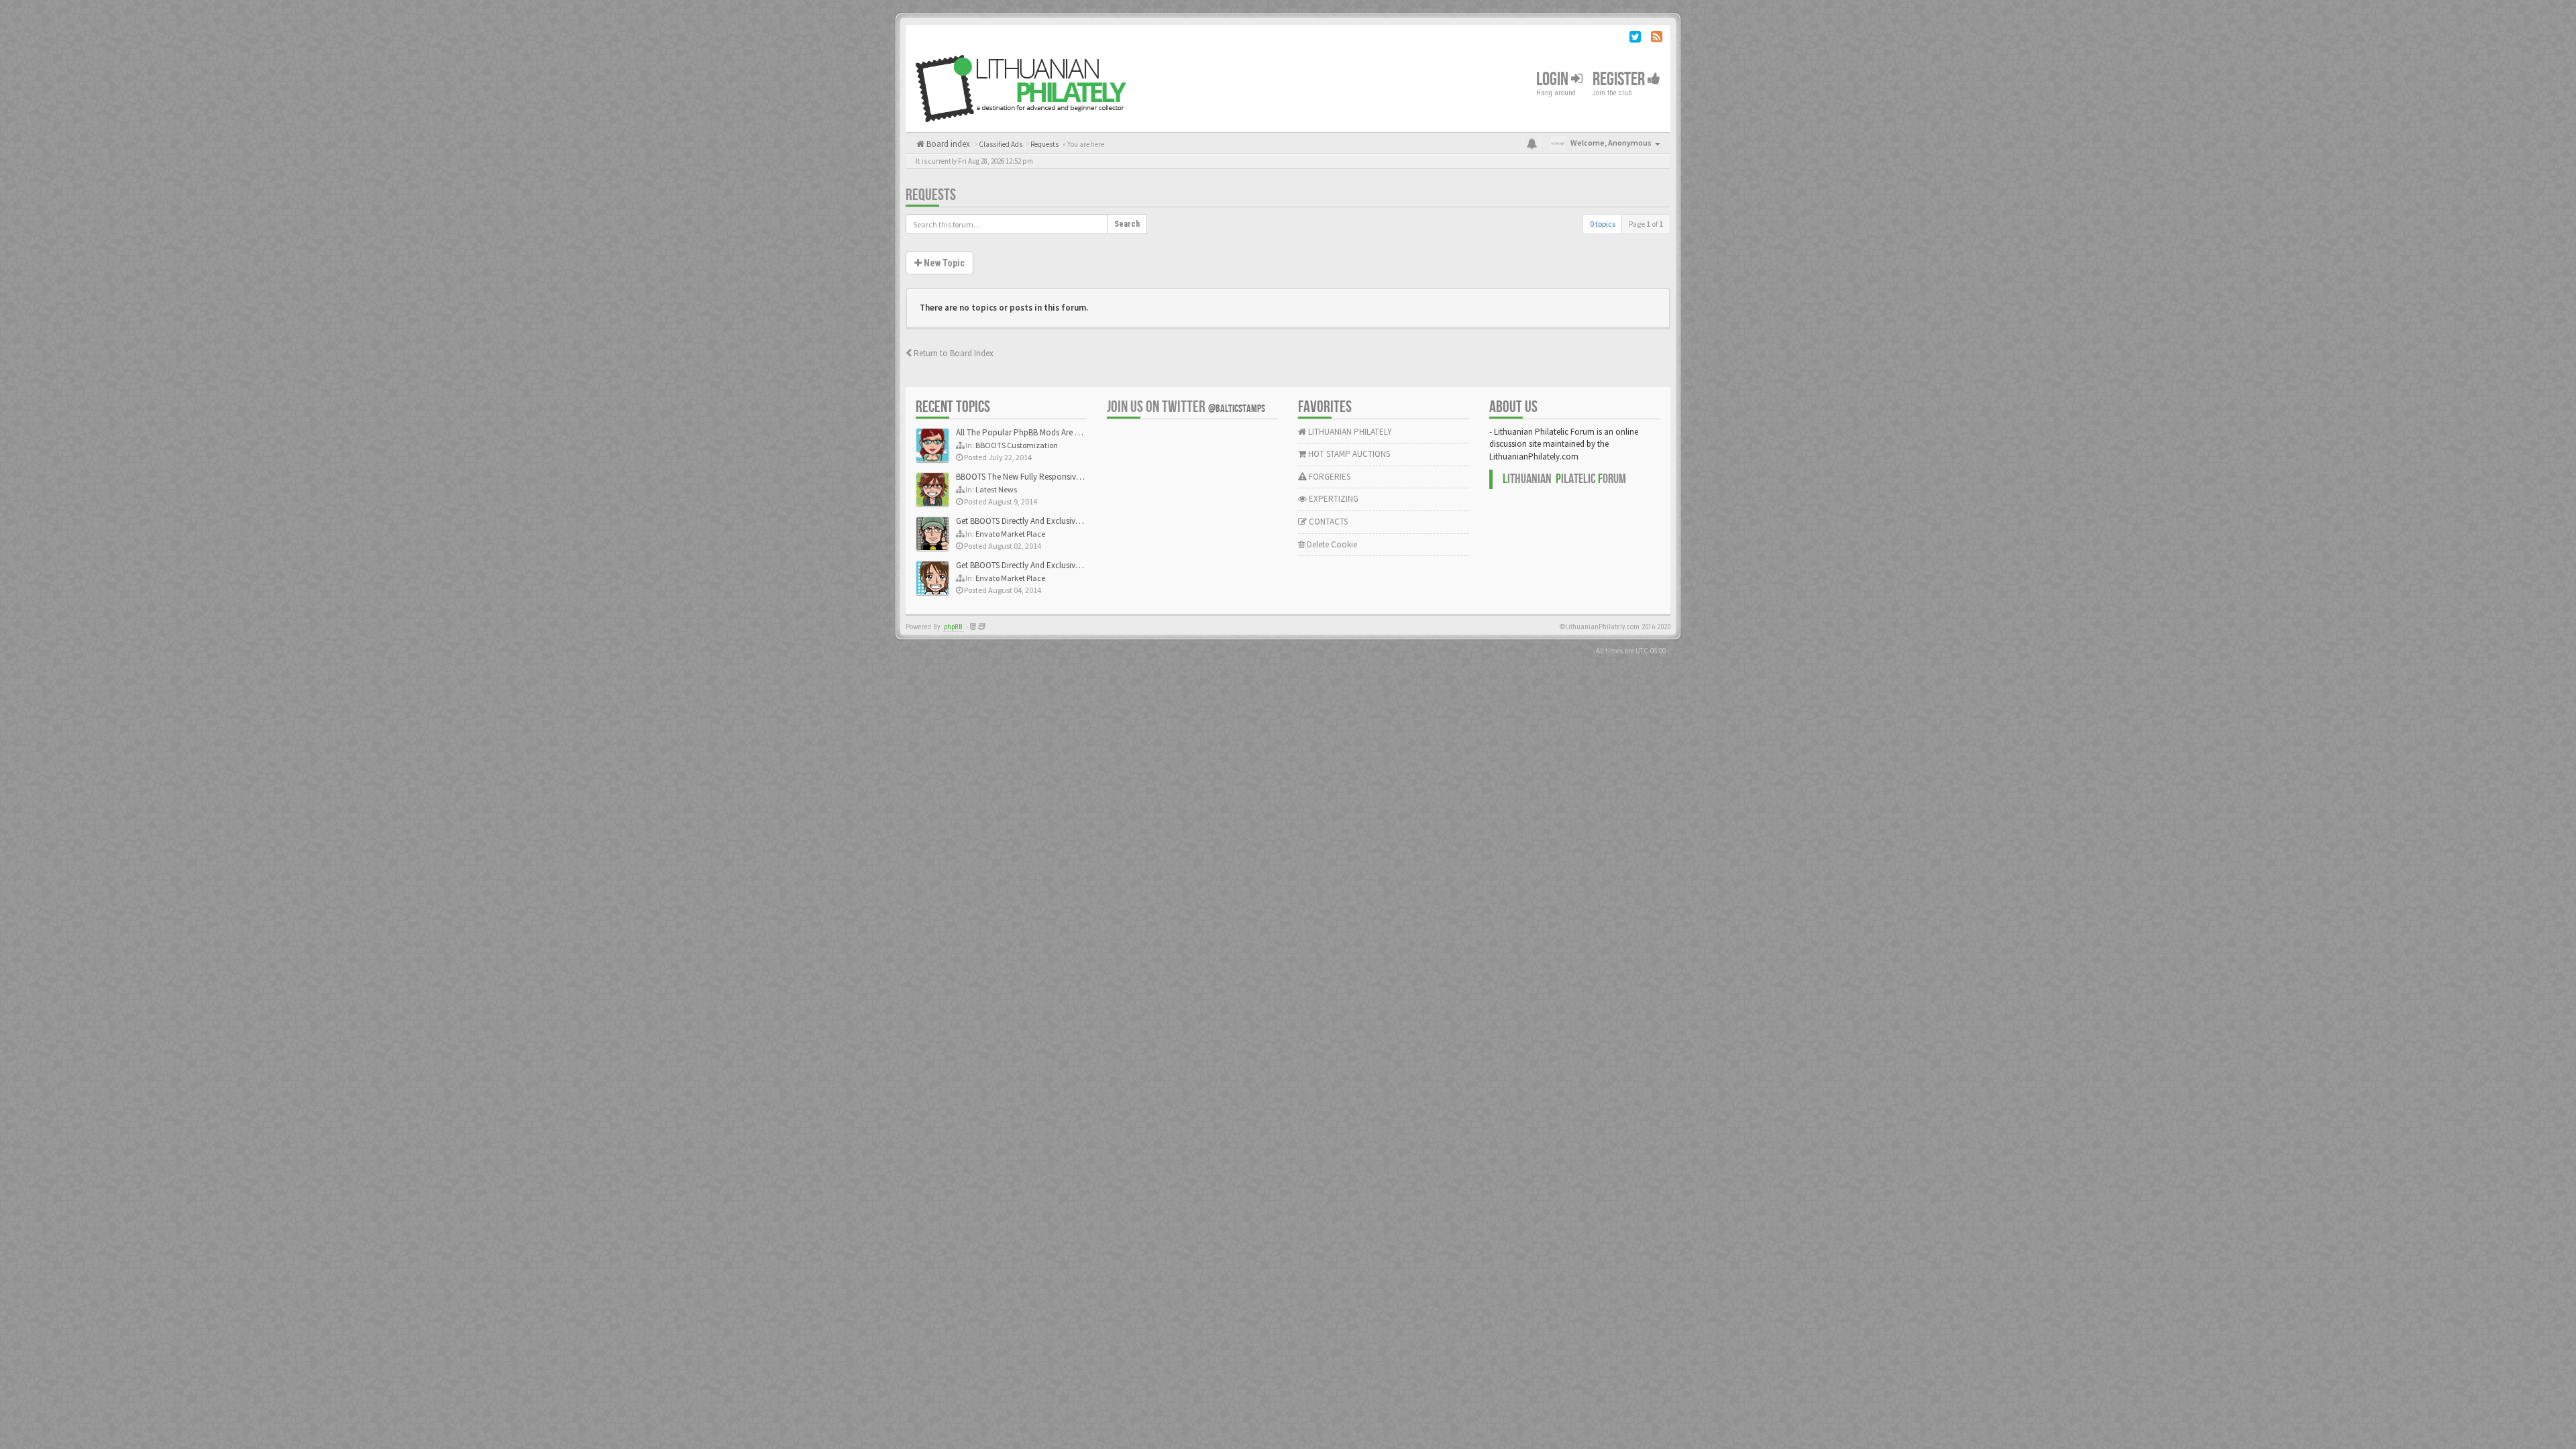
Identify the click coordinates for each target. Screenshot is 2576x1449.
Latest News (996, 489)
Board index (947, 144)
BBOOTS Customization (1017, 445)
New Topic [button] (943, 263)
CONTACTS (1327, 522)
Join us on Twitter (1186, 407)
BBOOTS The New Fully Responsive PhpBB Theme (1044, 477)
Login (1554, 79)
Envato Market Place (1010, 534)
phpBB (953, 627)
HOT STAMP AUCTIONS (1348, 454)
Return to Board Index (953, 353)
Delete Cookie (1331, 544)
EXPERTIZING (1333, 499)
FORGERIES (1329, 477)
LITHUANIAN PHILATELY (1349, 432)
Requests (931, 195)
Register (1620, 79)
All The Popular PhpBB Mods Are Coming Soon (1041, 432)
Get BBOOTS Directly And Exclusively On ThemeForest (1052, 521)
